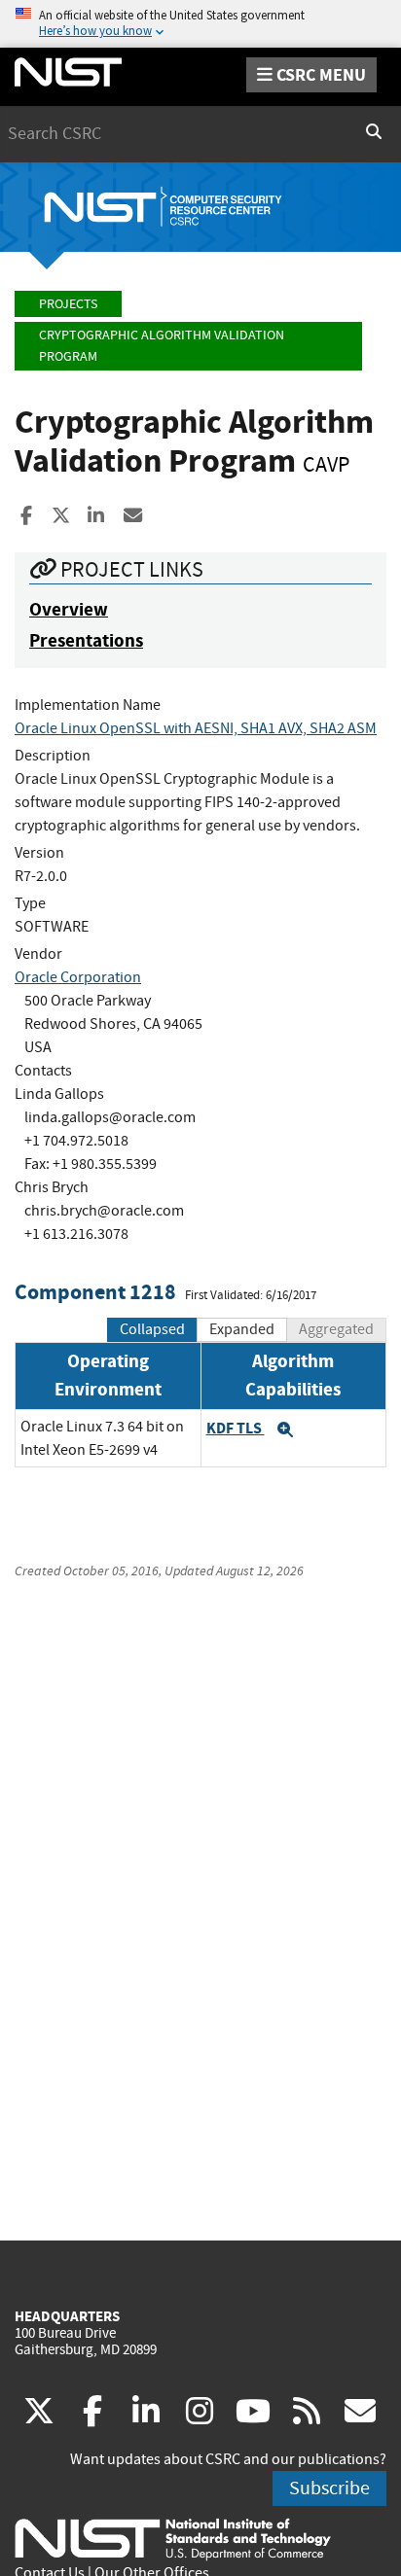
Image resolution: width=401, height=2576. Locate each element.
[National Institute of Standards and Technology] (173, 2538)
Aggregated (336, 1329)
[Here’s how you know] (200, 24)
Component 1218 (95, 1292)
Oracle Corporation (78, 977)
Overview (69, 609)
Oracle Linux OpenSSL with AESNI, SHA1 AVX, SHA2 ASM (196, 728)
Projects (68, 304)
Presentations (86, 640)
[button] (285, 1429)
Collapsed (152, 1329)
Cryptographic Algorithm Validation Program (162, 346)
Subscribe (329, 2488)
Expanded (242, 1329)
